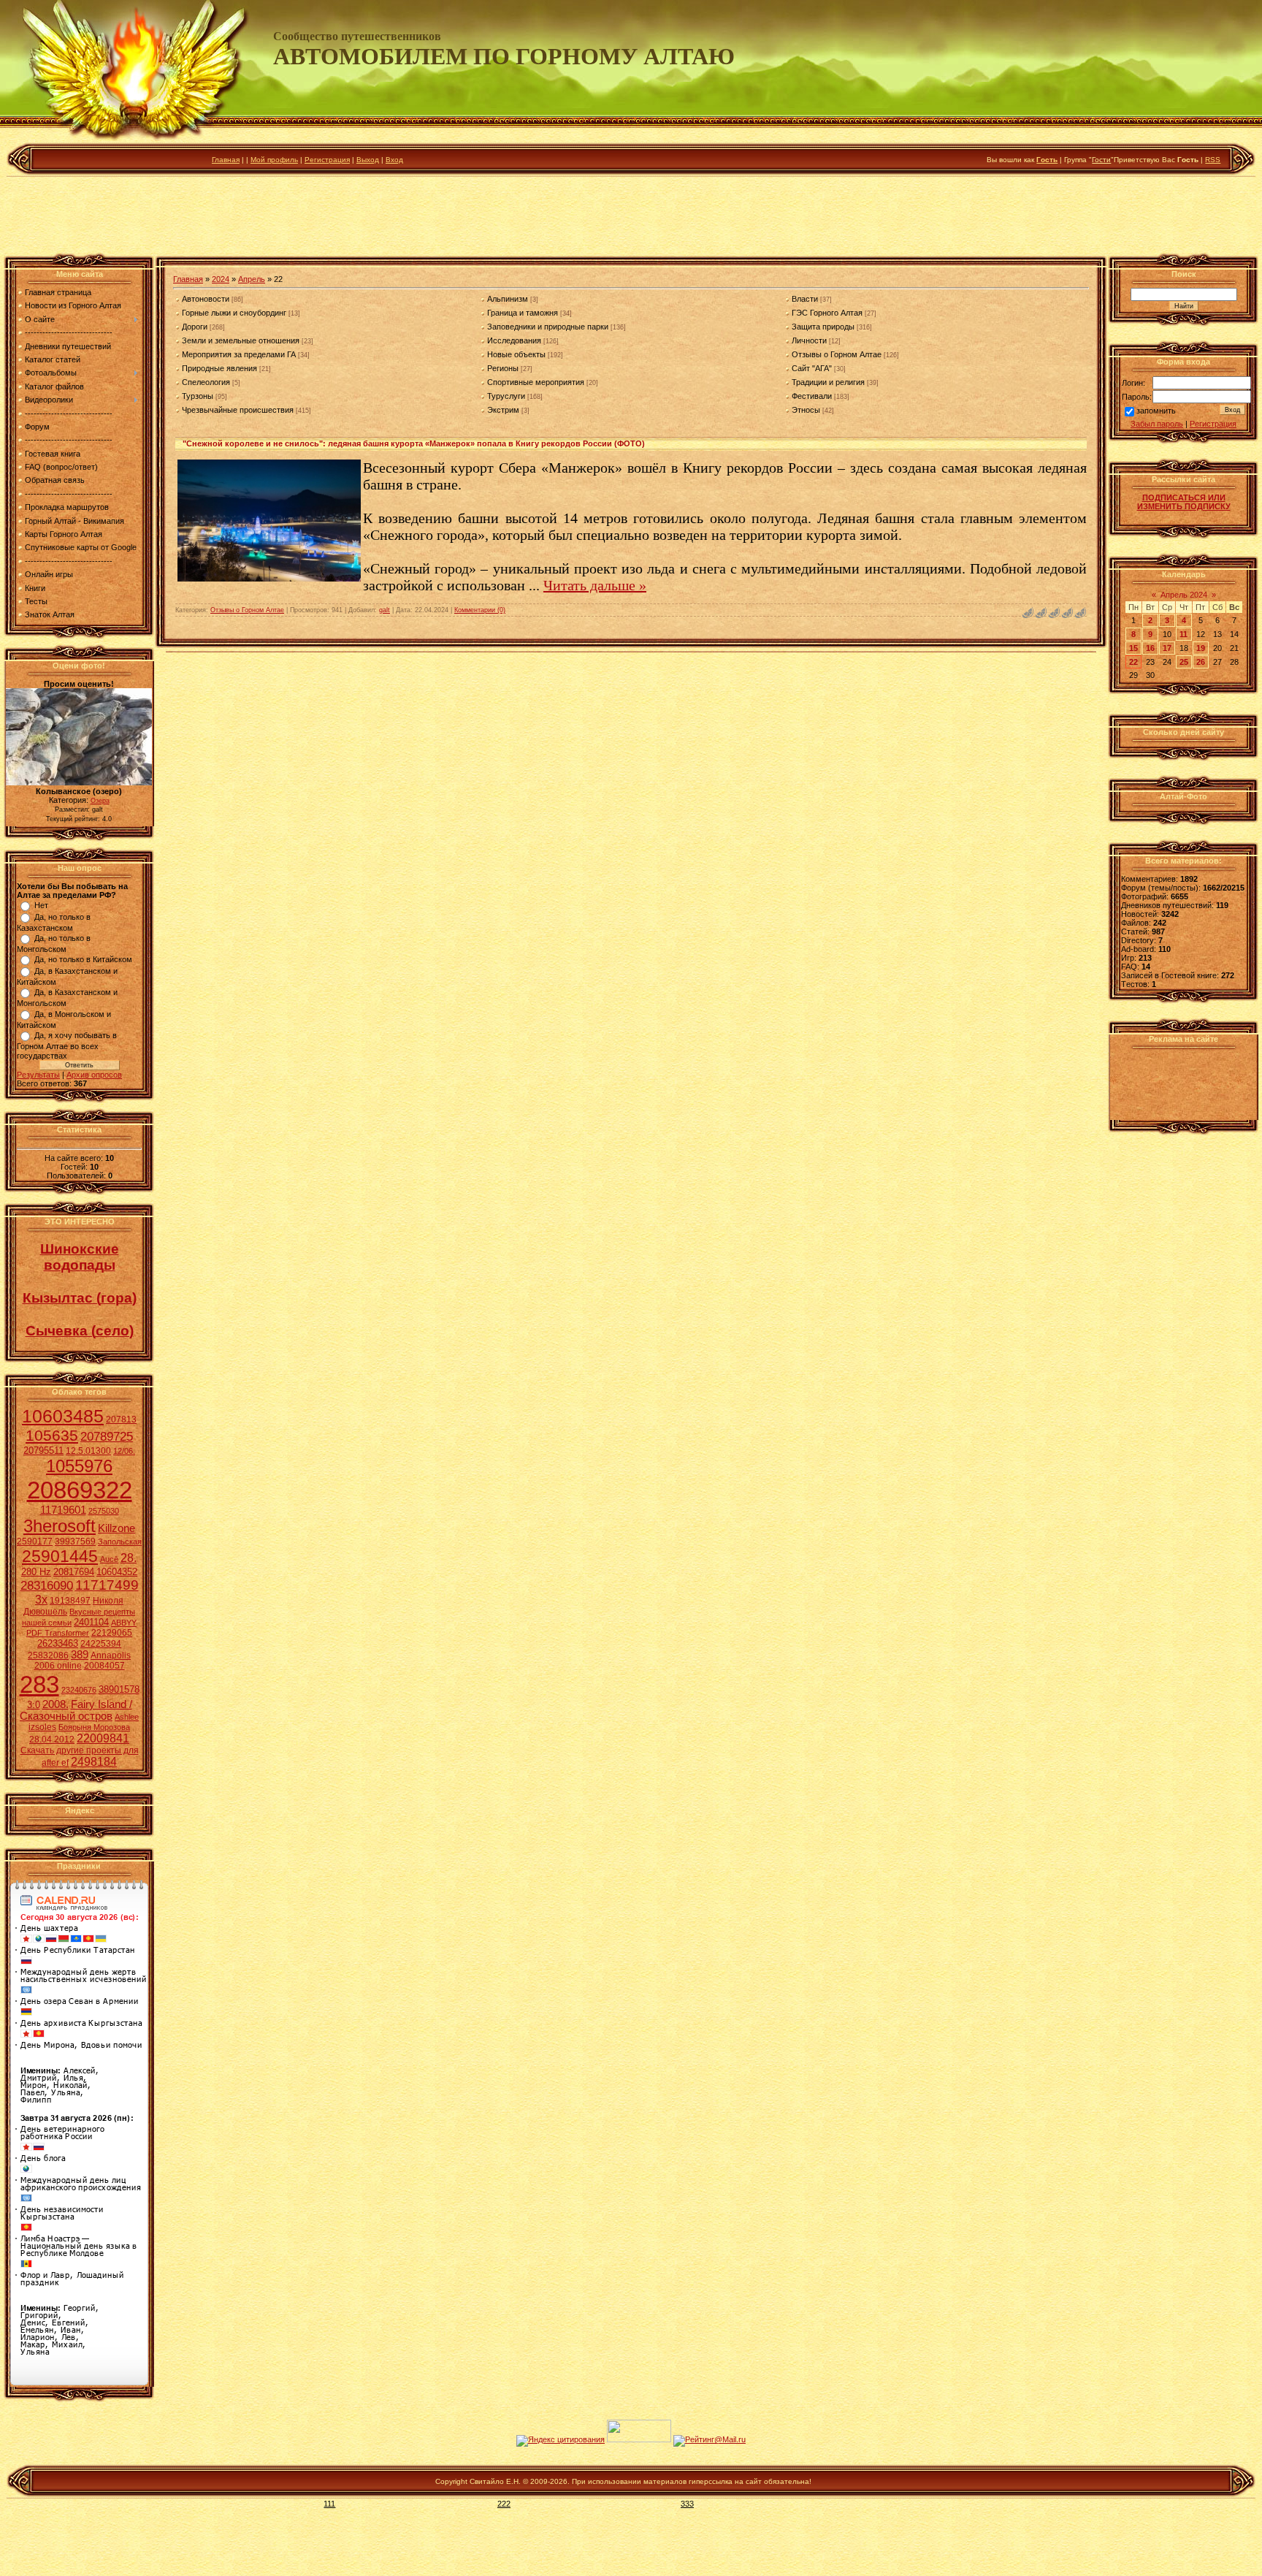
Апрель (252, 279)
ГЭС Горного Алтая (827, 313)
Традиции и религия (828, 382)
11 (1183, 634)
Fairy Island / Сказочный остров (76, 1710)
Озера (100, 801)
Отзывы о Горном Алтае (837, 354)
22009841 (103, 1738)
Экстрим (503, 410)
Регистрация (327, 160)
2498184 (94, 1762)
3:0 (34, 1705)
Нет (41, 905)
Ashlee (127, 1717)
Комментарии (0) (480, 610)
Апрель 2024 (1184, 595)
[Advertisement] (631, 218)
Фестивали (812, 396)
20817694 (74, 1572)
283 (39, 1684)
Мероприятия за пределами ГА (239, 354)
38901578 (119, 1689)
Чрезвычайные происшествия (238, 410)
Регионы (503, 368)
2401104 (91, 1622)
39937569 (75, 1542)
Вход (394, 160)
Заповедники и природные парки (548, 327)
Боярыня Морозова (94, 1727)
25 (1184, 662)
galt (385, 610)
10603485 (63, 1416)
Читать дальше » (595, 585)
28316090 (47, 1585)
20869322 (80, 1490)
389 (80, 1655)
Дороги (195, 327)
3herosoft (60, 1526)
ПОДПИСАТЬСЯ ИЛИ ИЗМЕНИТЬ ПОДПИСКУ (1184, 502)
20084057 (104, 1666)
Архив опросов (94, 1075)
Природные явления (219, 368)
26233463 (58, 1643)
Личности (809, 340)
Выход (368, 160)
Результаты (38, 1075)
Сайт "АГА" (812, 368)
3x (41, 1600)
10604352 (117, 1572)
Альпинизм (508, 299)
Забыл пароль (1157, 424)
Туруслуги (506, 396)
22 (1133, 662)
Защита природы (823, 327)
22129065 (112, 1633)
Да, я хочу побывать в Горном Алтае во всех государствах (67, 1045)
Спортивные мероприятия (536, 382)
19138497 (70, 1601)
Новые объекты (516, 354)
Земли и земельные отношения (241, 340)
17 (1167, 648)
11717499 (107, 1585)
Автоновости (206, 299)
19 (1201, 648)
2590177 (35, 1542)
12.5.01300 (88, 1451)
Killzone (116, 1528)
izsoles (42, 1727)
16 (1150, 648)
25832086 (48, 1655)
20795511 (43, 1451)
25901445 (60, 1556)
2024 (221, 279)
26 (1201, 662)
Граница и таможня (523, 313)
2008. (56, 1704)
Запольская (120, 1542)
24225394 (101, 1644)
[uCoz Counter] (639, 2439)
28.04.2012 (52, 1739)
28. (129, 1558)
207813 (121, 1420)
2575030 (104, 1511)
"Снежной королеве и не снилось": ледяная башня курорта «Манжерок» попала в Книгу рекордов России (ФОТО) (414, 443)
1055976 (79, 1466)
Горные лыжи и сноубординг (234, 313)
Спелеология (206, 382)
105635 (52, 1436)
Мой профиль (274, 160)
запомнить (1156, 411)
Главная (226, 160)
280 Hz (36, 1572)
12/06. (124, 1451)
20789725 (107, 1436)
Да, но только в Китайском (83, 959)
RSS (1213, 160)
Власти (805, 299)
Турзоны (198, 396)
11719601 (63, 1510)
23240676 (79, 1690)
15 (1133, 648)
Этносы (806, 410)
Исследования (514, 340)
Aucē (109, 1559)
